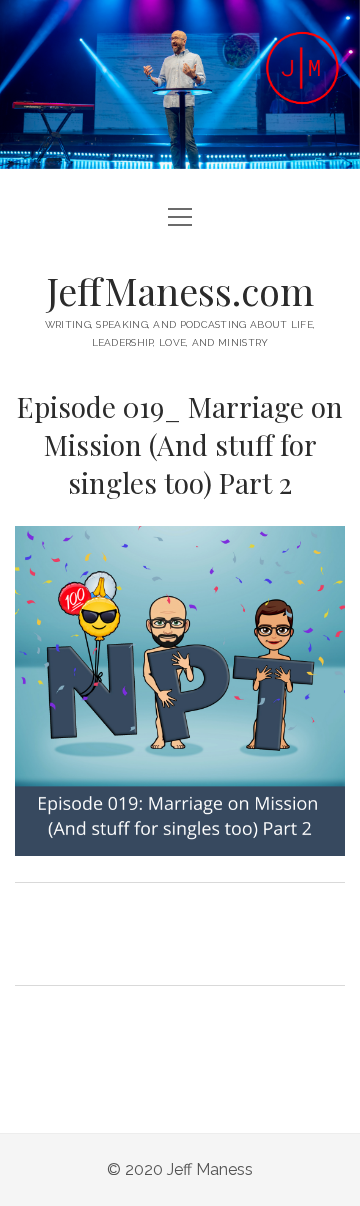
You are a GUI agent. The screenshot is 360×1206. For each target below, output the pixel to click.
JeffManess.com (180, 290)
